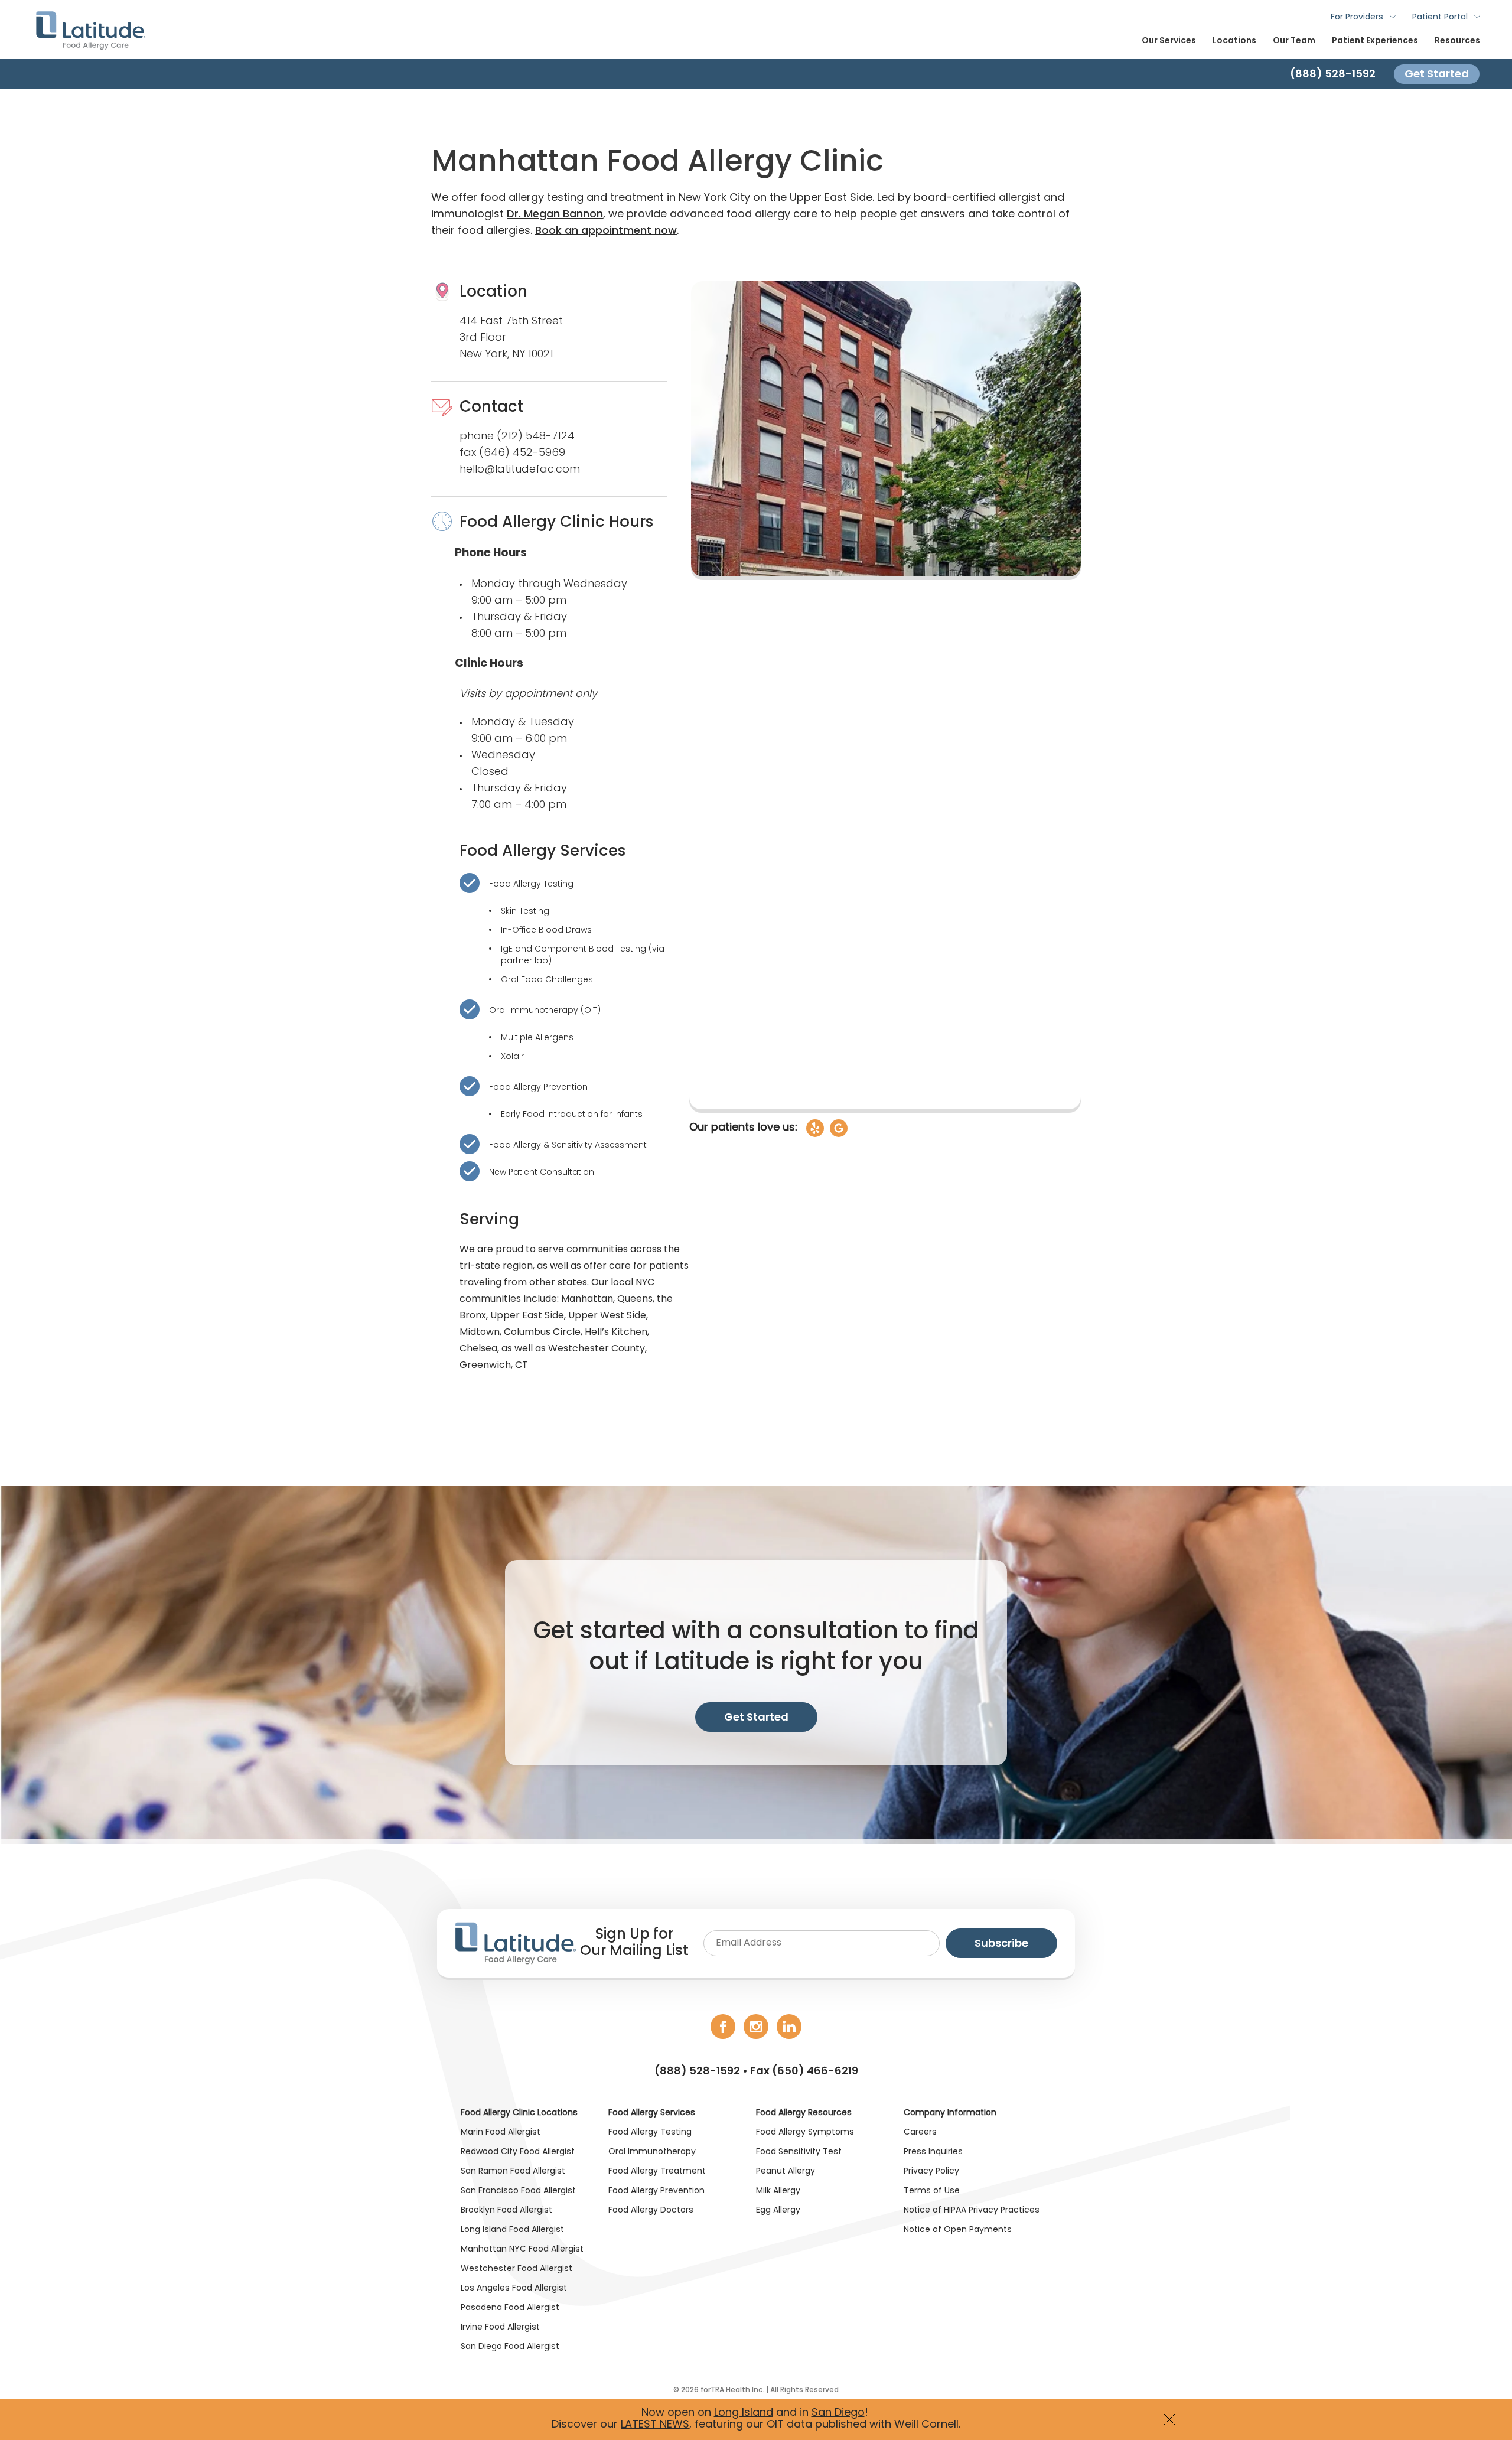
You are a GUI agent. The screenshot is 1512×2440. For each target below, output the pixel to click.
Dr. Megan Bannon (555, 215)
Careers (920, 2133)
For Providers (1357, 17)
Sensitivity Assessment (599, 1146)
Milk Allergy (778, 2191)
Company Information (950, 2113)
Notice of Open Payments (958, 2230)
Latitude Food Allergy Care (90, 30)
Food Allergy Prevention (538, 1088)
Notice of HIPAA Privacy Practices (972, 2211)
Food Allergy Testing (531, 885)
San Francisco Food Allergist (518, 2191)
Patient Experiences (1375, 41)
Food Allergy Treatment (657, 2172)
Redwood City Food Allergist (518, 2152)
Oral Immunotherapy (534, 1011)
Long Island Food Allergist (512, 2230)
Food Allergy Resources (804, 2113)
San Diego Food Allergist (510, 2347)
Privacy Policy (931, 2172)
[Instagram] (756, 2027)
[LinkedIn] (789, 2027)
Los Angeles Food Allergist (514, 2288)
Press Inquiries (933, 2152)
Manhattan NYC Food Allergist (522, 2250)
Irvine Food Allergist (500, 2327)
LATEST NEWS (655, 2425)
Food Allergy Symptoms (805, 2133)
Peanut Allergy (786, 2172)
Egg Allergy (778, 2211)
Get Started (1437, 74)
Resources (1457, 41)
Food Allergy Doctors (651, 2211)
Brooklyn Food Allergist (506, 2211)
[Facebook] (723, 2027)
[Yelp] (815, 1128)
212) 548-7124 (538, 437)
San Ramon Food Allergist (513, 2172)
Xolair (512, 1057)
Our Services (1169, 41)
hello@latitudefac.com (520, 470)
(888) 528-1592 (697, 2072)
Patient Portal (1440, 17)
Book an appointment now (606, 231)
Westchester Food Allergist (517, 2269)
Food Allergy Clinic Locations (519, 2113)
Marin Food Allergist (501, 2133)
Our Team (1294, 41)
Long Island (744, 2413)
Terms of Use (932, 2191)
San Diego (838, 2413)
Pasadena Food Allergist (510, 2308)
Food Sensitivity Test (799, 2152)
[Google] (839, 1128)
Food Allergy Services (652, 2113)
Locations (1234, 41)
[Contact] (756, 74)
